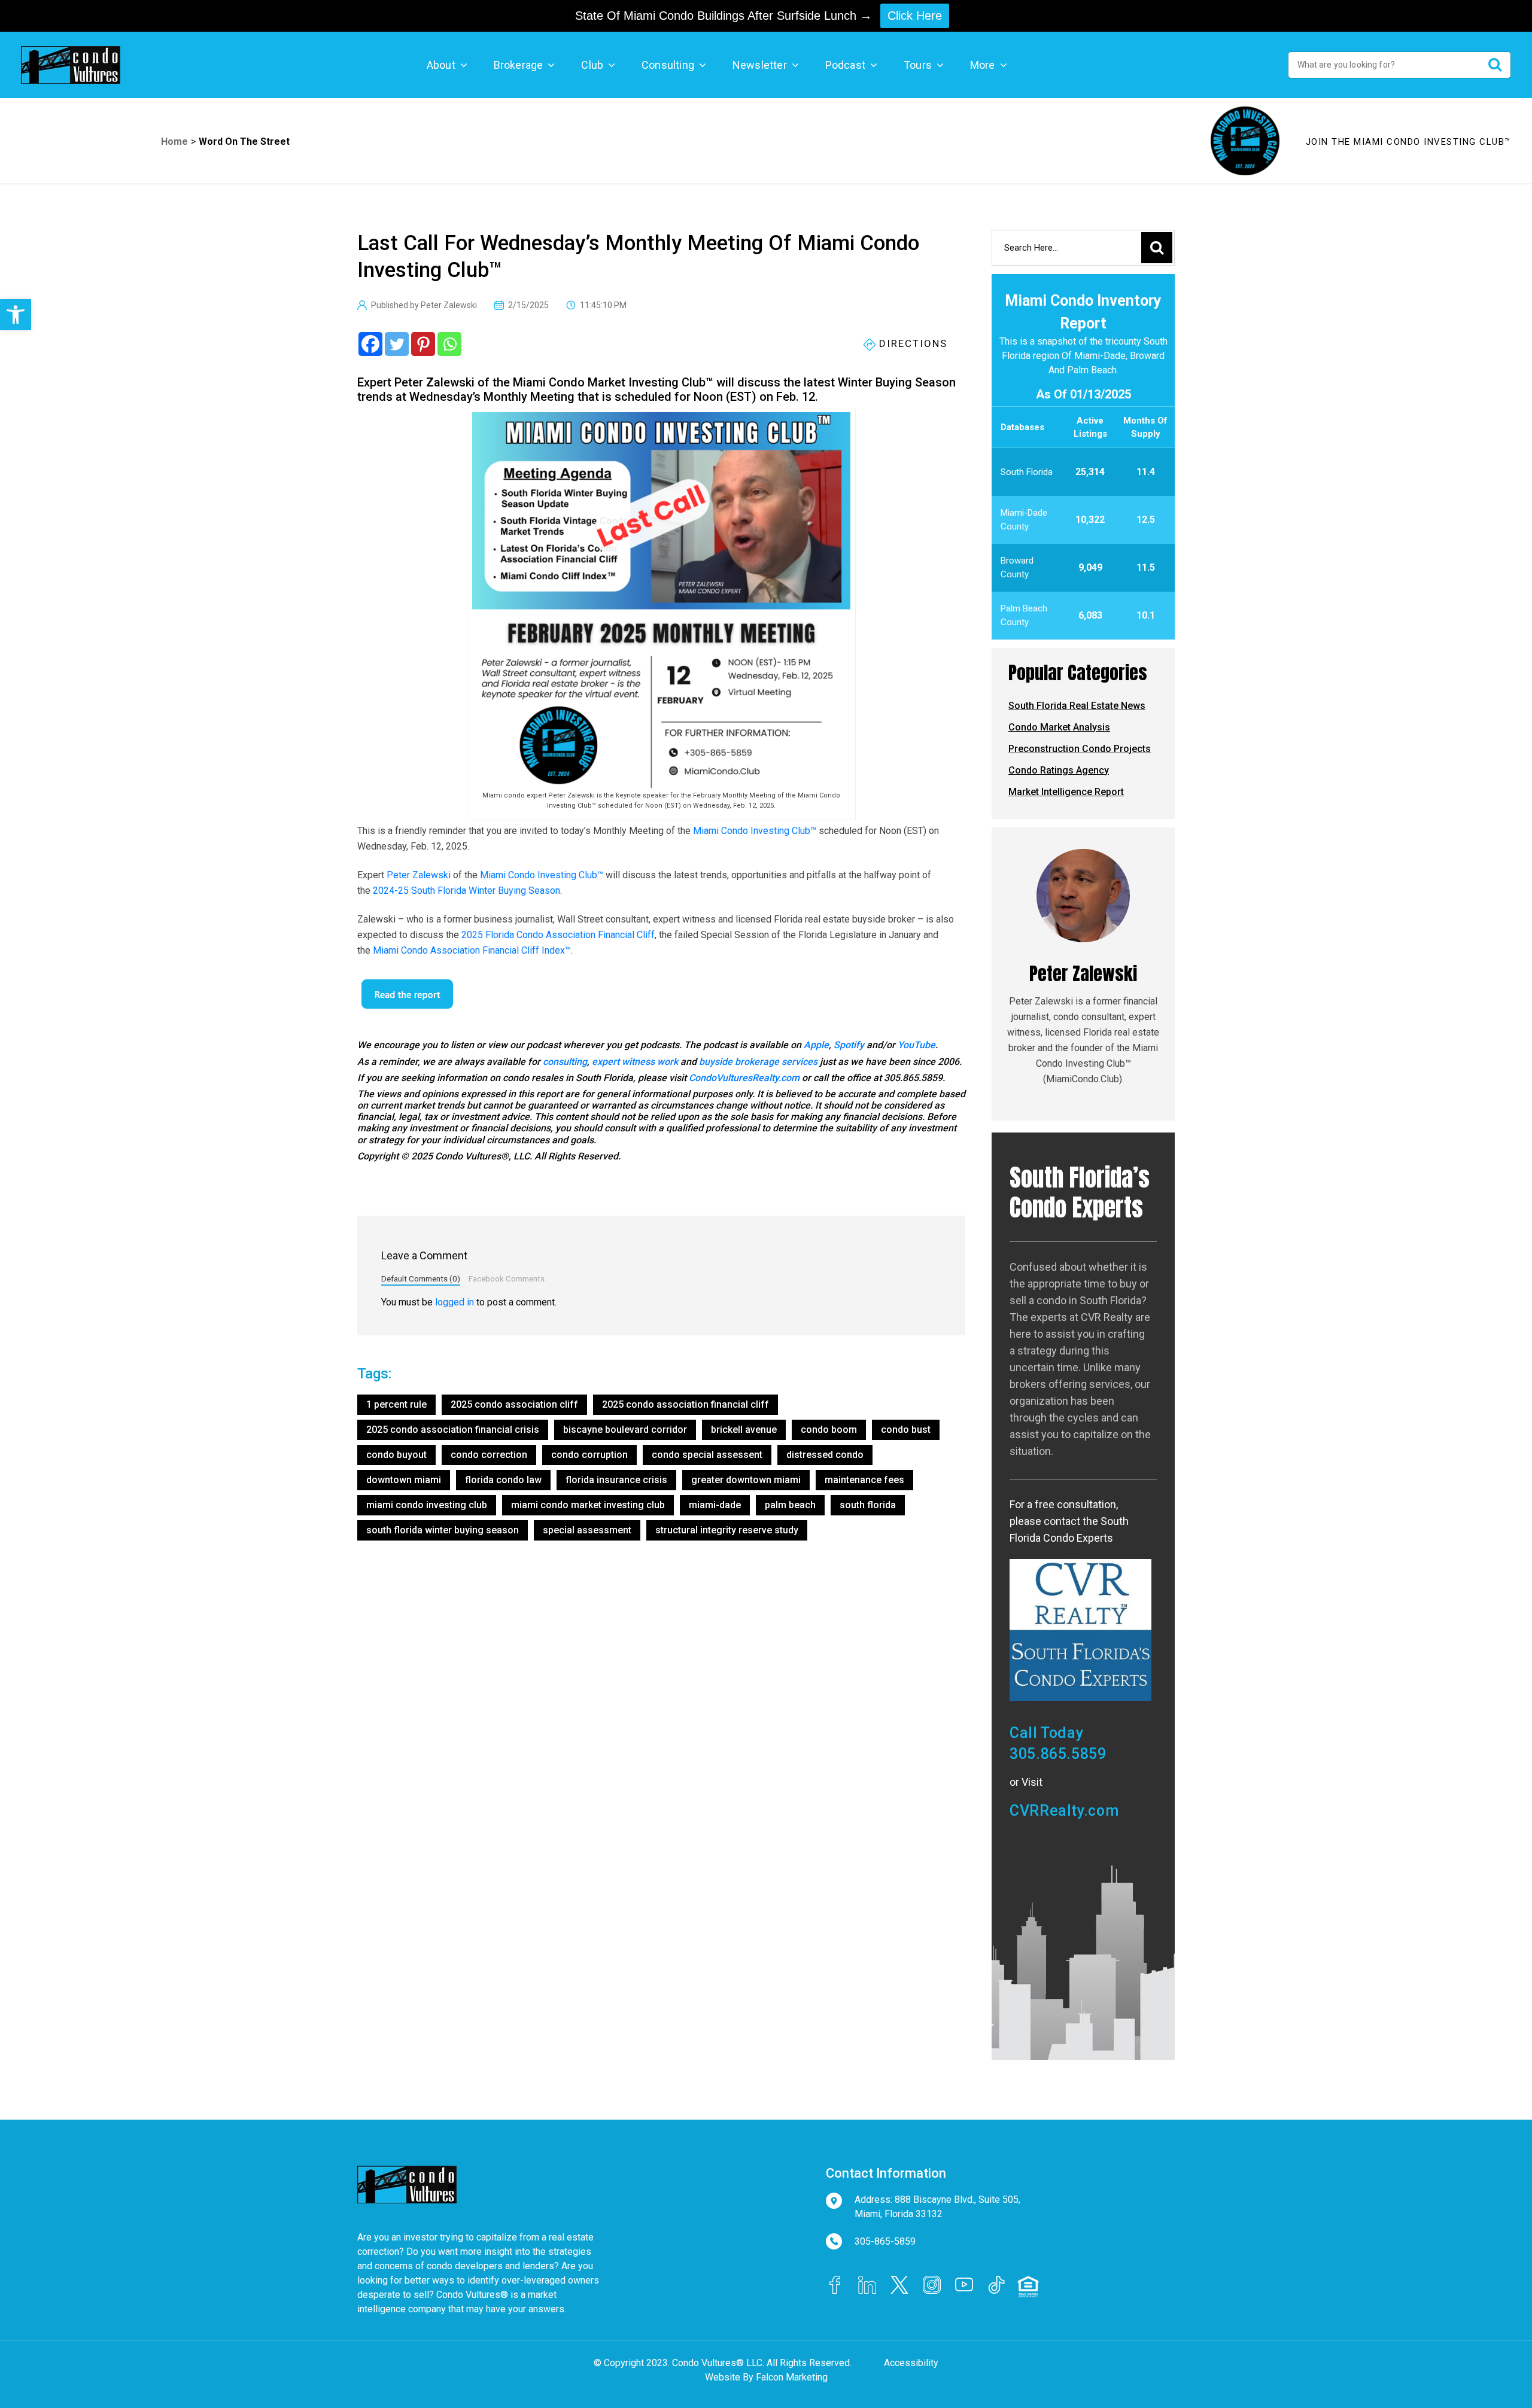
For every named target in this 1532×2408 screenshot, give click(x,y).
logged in (455, 1302)
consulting (565, 1062)
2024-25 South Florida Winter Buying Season (466, 891)
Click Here (915, 16)
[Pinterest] (423, 344)
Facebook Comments (507, 1278)
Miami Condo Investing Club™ (755, 831)
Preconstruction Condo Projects (1080, 749)
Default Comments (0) (421, 1278)
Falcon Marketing (792, 2377)
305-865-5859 (885, 2241)
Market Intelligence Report (1066, 792)
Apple (816, 1045)
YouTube (917, 1045)
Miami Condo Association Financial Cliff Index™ (472, 950)
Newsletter (760, 65)
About (441, 65)
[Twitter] (397, 344)
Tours (918, 65)
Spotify (849, 1045)
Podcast (845, 65)
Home (174, 141)
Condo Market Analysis (1059, 727)
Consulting (668, 65)
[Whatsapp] (449, 344)
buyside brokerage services (758, 1062)
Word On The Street (244, 141)
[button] (16, 315)
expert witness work (635, 1062)
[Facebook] (370, 344)
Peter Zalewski (419, 875)
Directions (911, 343)
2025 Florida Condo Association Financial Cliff (558, 935)
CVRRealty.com (1064, 1811)
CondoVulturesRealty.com (744, 1078)
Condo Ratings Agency (1059, 770)
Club (592, 65)
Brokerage (519, 65)
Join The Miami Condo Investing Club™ (1408, 142)
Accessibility (911, 2363)
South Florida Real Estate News (1077, 706)
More (983, 65)
